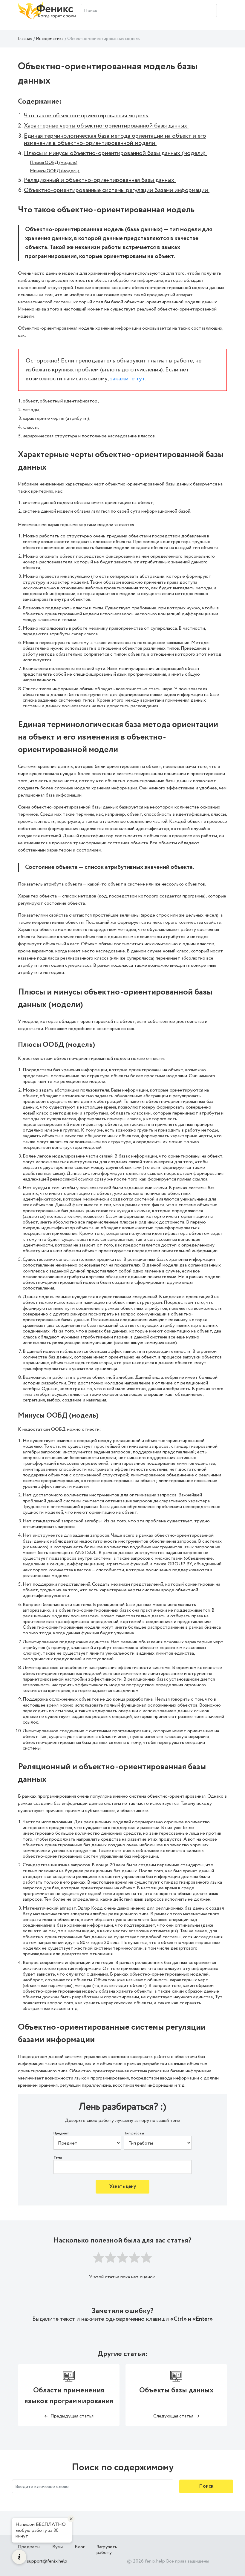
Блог (80, 2547)
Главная (25, 39)
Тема (58, 2158)
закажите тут (127, 379)
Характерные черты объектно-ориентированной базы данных (106, 126)
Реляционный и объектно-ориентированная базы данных (100, 180)
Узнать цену (123, 2187)
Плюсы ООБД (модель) (54, 163)
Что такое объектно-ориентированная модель (87, 116)
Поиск (206, 2486)
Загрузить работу (107, 2550)
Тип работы (134, 2134)
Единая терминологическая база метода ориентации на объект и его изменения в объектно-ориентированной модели (115, 140)
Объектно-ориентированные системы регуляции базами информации (117, 190)
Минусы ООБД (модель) (55, 171)
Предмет (61, 2134)
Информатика (50, 39)
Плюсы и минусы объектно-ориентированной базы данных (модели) (115, 153)
